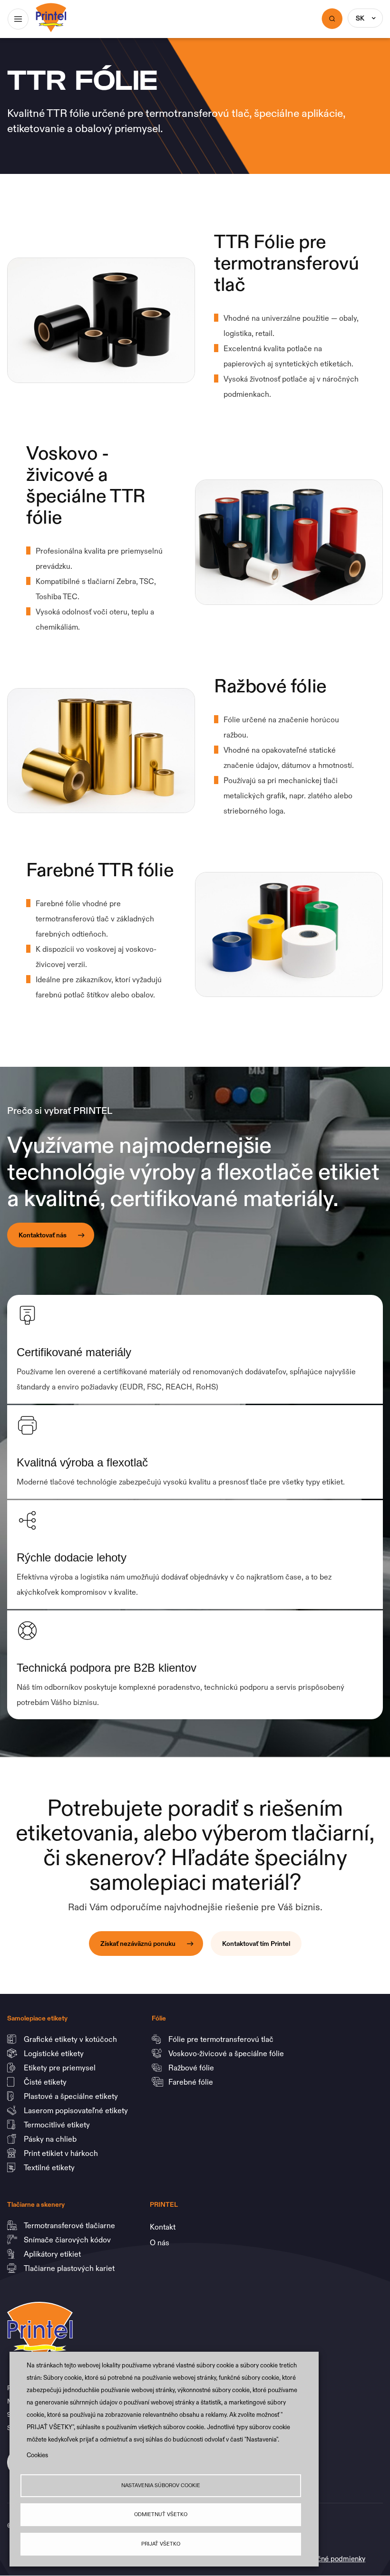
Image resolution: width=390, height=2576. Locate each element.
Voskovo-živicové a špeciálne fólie (227, 2053)
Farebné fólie (191, 2082)
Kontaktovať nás (43, 1235)
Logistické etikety (55, 2053)
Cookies (37, 2455)
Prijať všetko (161, 2544)
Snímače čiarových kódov (68, 2240)
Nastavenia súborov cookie (161, 2485)
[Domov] (51, 10)
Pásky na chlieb (51, 2139)
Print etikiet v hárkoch (62, 2153)
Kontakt (163, 2227)
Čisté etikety (46, 2082)
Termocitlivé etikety (58, 2125)
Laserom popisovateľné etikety (76, 2110)
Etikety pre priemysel (61, 2068)
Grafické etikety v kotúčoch (71, 2039)
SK (360, 18)
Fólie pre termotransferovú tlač (222, 2039)
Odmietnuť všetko (161, 2514)
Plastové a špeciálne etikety (72, 2096)
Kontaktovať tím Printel (256, 1944)
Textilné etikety (49, 2167)
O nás (160, 2242)
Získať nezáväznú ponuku (138, 1944)
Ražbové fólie (192, 2068)
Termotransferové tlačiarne (70, 2225)
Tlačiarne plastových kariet (69, 2268)
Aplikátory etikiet (53, 2254)
